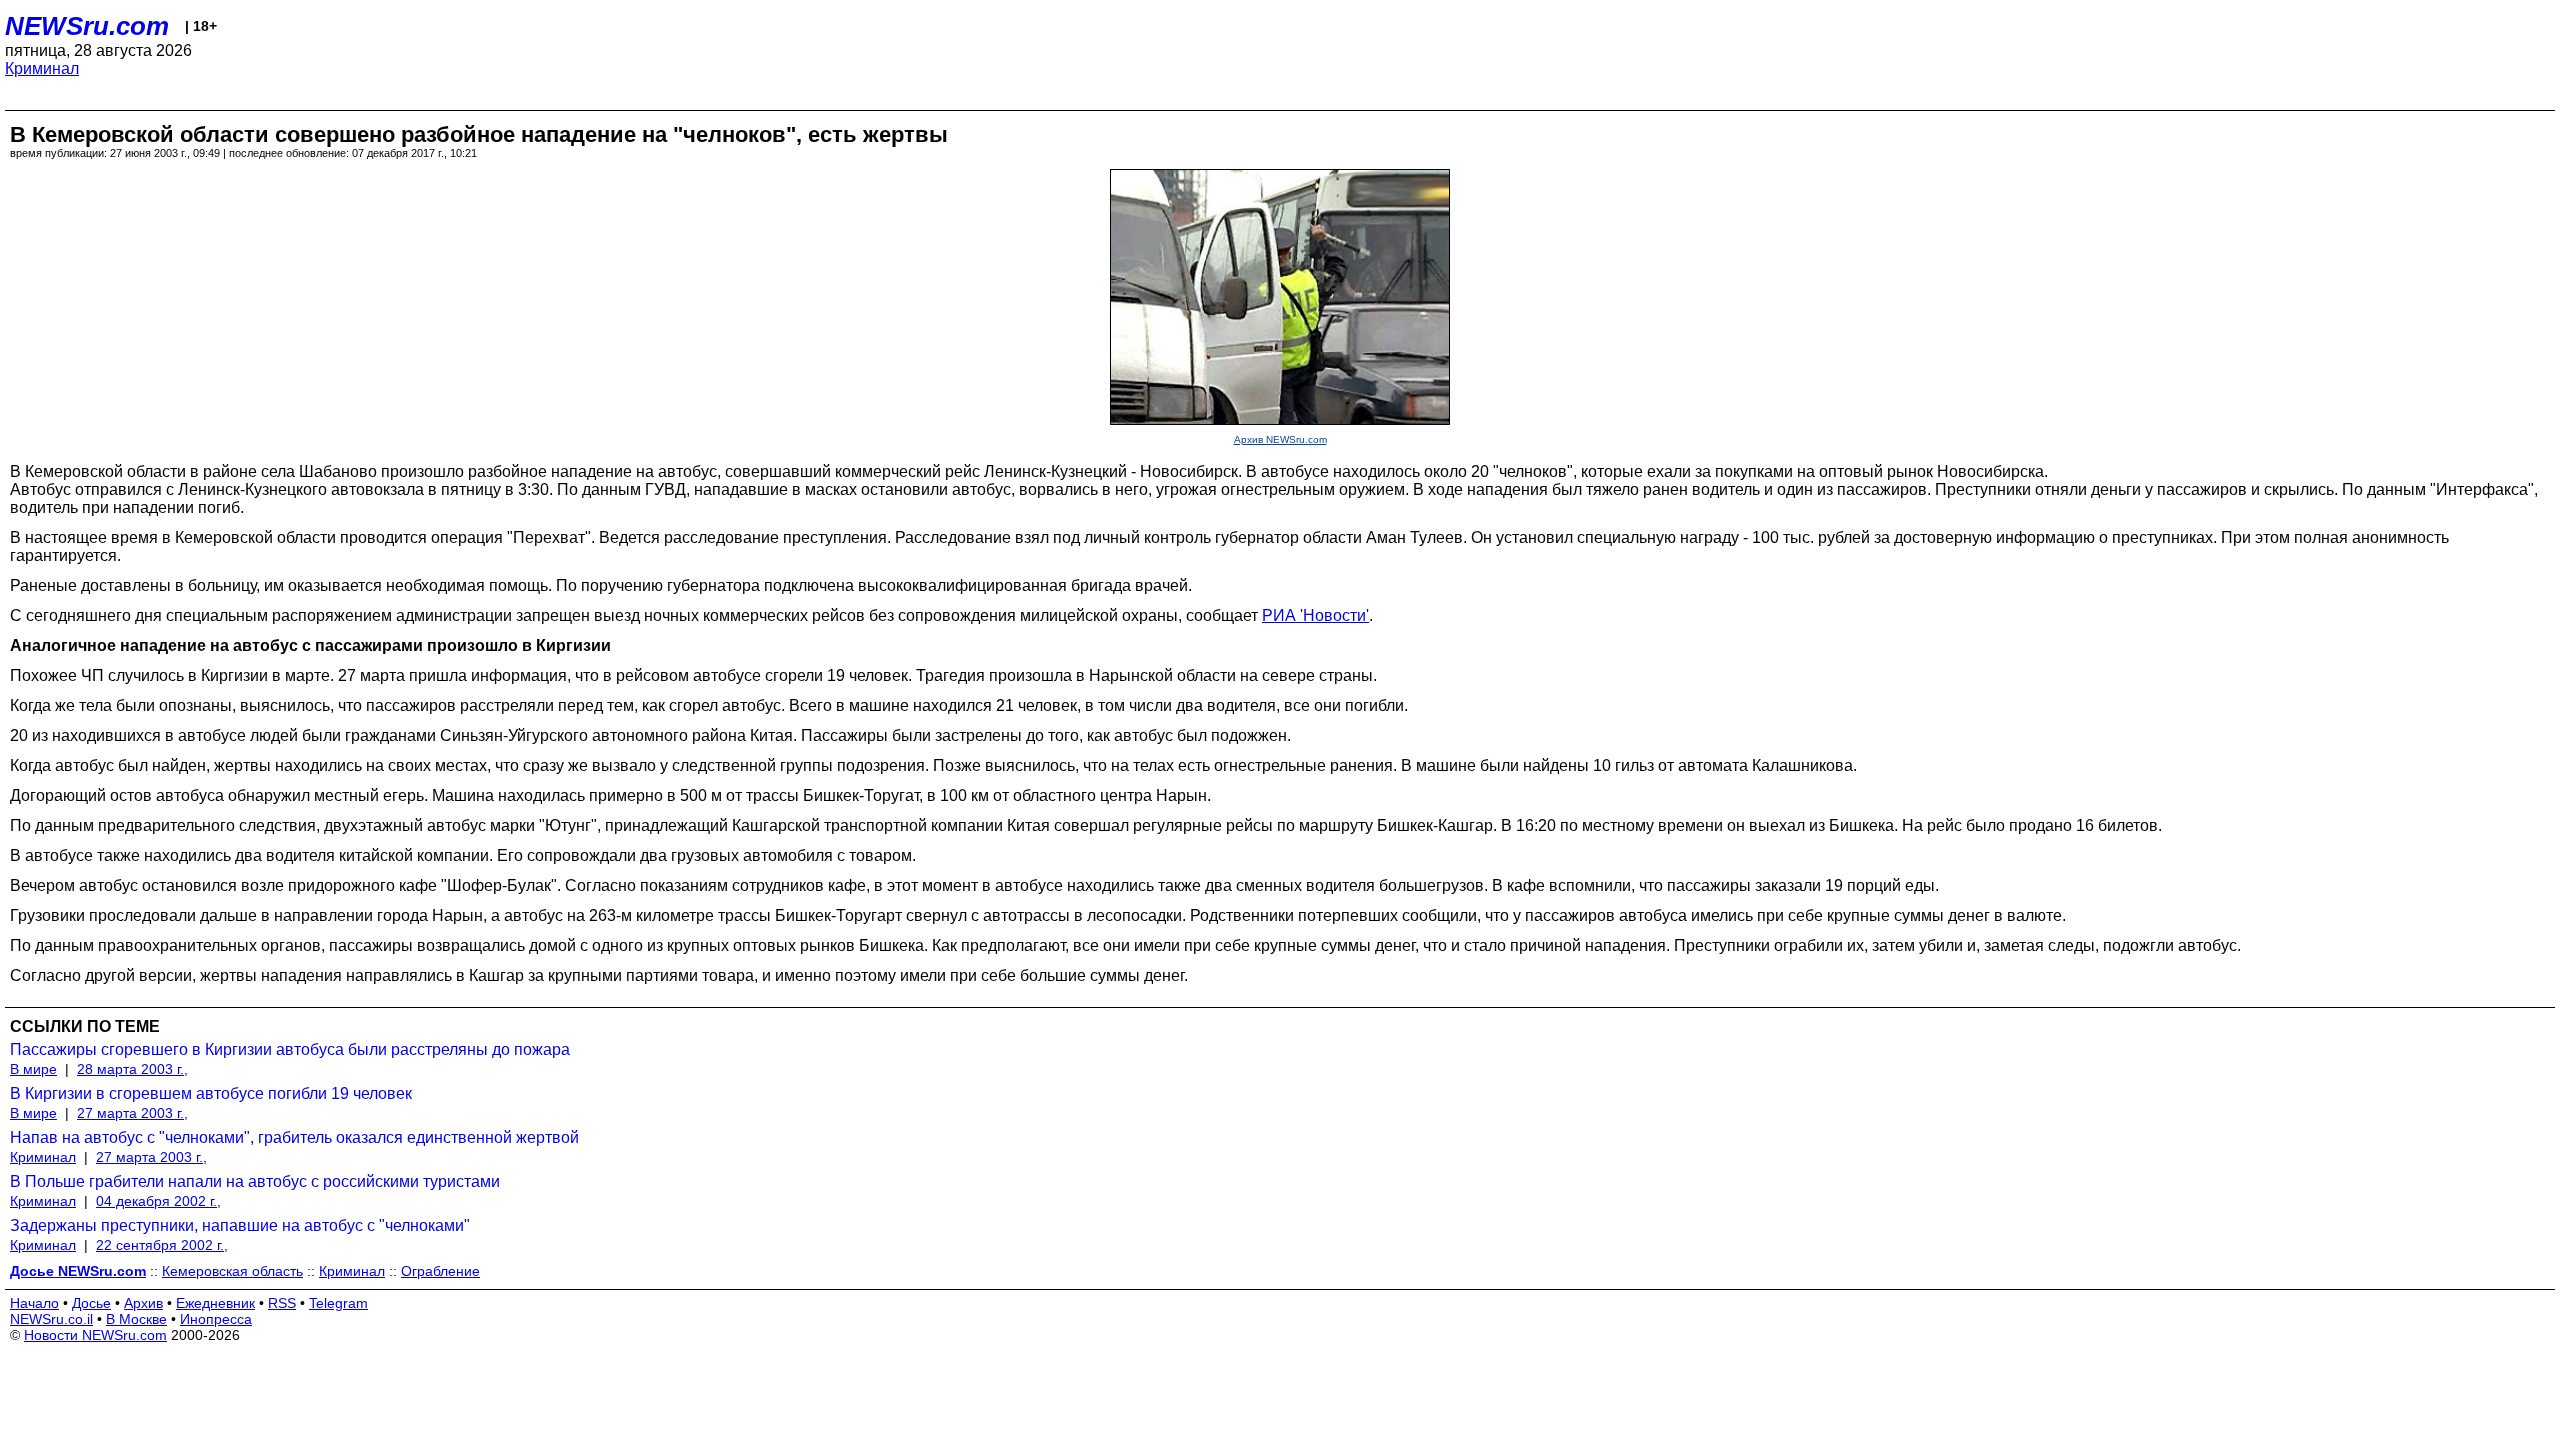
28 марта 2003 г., (132, 1069)
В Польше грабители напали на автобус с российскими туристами (255, 1181)
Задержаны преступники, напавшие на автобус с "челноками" (240, 1225)
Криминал (42, 68)
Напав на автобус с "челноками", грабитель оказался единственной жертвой (294, 1137)
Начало (34, 1303)
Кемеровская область (232, 1271)
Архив (143, 1303)
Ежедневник (215, 1303)
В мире (33, 1069)
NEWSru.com (87, 26)
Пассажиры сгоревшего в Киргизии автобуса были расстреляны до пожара (290, 1049)
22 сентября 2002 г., (162, 1245)
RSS (282, 1303)
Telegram (338, 1303)
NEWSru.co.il (51, 1319)
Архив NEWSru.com (1280, 439)
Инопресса (216, 1319)
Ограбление (440, 1271)
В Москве (136, 1319)
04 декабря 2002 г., (158, 1201)
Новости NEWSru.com (95, 1335)
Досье (91, 1303)
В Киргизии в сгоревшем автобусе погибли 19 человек (211, 1093)
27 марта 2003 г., (132, 1113)
